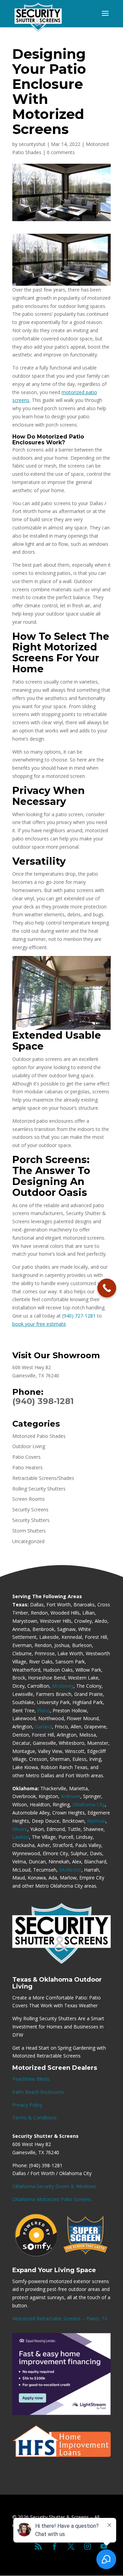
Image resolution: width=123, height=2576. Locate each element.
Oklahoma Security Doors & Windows (54, 2186)
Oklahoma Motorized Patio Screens (52, 2199)
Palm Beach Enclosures (38, 2092)
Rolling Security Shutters (39, 1489)
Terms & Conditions (35, 2118)
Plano (44, 1710)
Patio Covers (26, 1457)
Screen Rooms (29, 1499)
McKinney (63, 1686)
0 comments (61, 152)
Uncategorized (28, 1541)
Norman (96, 1821)
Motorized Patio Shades (39, 1436)
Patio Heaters (28, 1467)
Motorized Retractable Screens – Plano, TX (60, 2318)
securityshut (32, 144)
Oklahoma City (89, 1804)
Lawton (21, 1837)
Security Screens (30, 1509)
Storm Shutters (29, 1531)
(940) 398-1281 (43, 1401)
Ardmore (71, 1796)
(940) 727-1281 (79, 1316)
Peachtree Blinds (31, 2079)
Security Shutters (31, 1520)
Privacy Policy (27, 2105)
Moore (20, 1829)
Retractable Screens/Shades (43, 1478)
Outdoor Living (29, 1446)
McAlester (70, 1870)
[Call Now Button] (107, 1288)
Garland (43, 1727)
